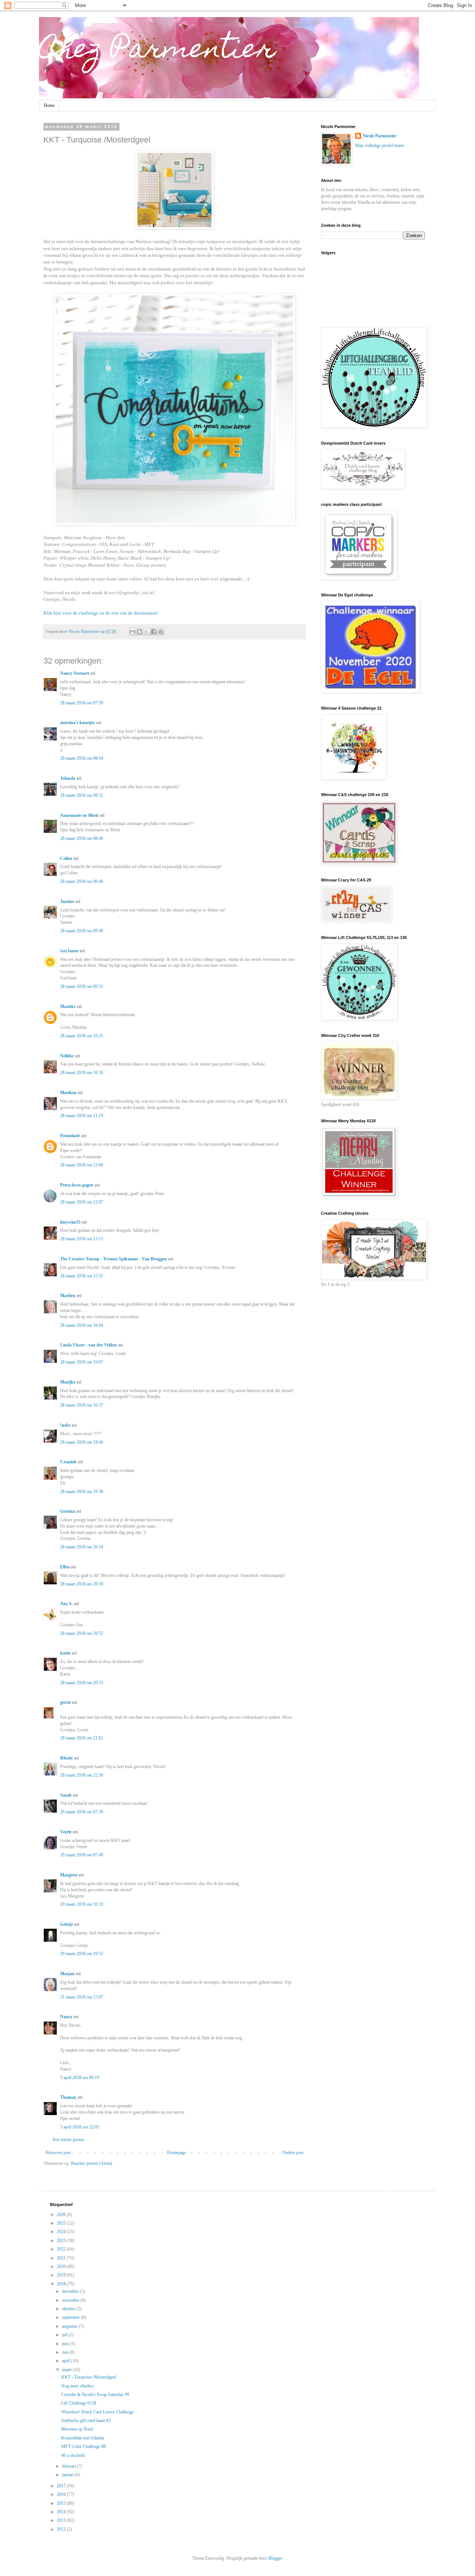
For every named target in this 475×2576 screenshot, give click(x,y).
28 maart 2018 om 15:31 (82, 1276)
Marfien (68, 1296)
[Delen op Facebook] (154, 632)
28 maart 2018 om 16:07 (82, 1362)
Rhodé (66, 1758)
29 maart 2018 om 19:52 (82, 1954)
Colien (66, 858)
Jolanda (68, 778)
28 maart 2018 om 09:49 (82, 931)
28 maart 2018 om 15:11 (82, 1239)
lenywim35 (70, 1222)
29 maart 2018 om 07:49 (82, 1855)
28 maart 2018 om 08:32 (82, 795)
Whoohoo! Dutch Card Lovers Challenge (97, 2412)
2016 (62, 2494)
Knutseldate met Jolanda (83, 2438)
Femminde (70, 1136)
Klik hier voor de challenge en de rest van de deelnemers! (101, 613)
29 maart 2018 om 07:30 (82, 1812)
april (66, 2361)
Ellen (65, 1567)
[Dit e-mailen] (132, 632)
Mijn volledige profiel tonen (380, 145)
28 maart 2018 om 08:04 (82, 758)
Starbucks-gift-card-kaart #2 (86, 2420)
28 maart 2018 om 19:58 (82, 1492)
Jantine (67, 901)
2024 (62, 2232)
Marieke (68, 1006)
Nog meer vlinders (78, 2386)
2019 (62, 2275)
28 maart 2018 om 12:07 (82, 1202)
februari (69, 2466)
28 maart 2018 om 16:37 (82, 1405)
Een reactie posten (68, 2140)
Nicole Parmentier (379, 136)
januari (68, 2475)
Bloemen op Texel (77, 2429)
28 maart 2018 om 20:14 (82, 1547)
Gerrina (68, 1511)
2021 (62, 2258)
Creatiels (68, 1462)
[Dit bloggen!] (140, 632)
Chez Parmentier (157, 51)
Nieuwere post (58, 2153)
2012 (62, 2529)
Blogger (275, 2558)
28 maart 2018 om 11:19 (82, 1116)
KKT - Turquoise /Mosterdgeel (89, 2377)
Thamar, (68, 2097)
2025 (62, 2223)
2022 (62, 2249)
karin (65, 1653)
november (71, 2300)
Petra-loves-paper (77, 1185)
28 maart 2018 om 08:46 (82, 838)
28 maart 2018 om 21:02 (82, 1738)
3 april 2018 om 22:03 (80, 2127)
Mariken (68, 1093)
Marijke (68, 1382)
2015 (62, 2503)
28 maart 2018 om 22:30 (82, 1775)
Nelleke (67, 1056)
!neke (65, 1425)
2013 (62, 2520)
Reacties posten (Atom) (91, 2163)
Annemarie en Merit (79, 815)
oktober (69, 2309)
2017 (62, 2486)
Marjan (68, 1974)
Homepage (176, 2153)
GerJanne (69, 951)
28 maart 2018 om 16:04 (82, 1325)
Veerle (66, 1832)
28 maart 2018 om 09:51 (82, 986)
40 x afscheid (73, 2455)
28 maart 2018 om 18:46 (82, 1442)
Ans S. (66, 1604)
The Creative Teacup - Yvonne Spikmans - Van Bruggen (114, 1259)
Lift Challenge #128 (79, 2403)
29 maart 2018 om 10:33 (82, 1904)
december (71, 2291)
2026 (62, 2215)
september (71, 2317)
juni (66, 2344)
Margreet (69, 1875)
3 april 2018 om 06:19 (80, 2078)
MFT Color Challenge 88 (83, 2446)
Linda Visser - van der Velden (89, 1345)
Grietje (67, 1924)
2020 (62, 2266)
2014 (62, 2512)
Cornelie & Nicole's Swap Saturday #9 (95, 2395)
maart (67, 2370)
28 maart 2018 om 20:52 (82, 1633)
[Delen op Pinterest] (161, 632)
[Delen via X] (147, 632)
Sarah (66, 1795)
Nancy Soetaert (75, 673)
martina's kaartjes (78, 723)
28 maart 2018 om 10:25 (82, 1036)
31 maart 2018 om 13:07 (82, 1997)
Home (49, 105)
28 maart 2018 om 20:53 (82, 1683)
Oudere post (293, 2153)
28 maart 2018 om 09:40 (82, 881)
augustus (70, 2326)
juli (65, 2335)
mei (66, 2352)
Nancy (66, 2017)
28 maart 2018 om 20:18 (82, 1584)
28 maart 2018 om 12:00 (82, 1165)
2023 (62, 2241)
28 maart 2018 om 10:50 (82, 1073)
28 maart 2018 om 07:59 (82, 703)
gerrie (65, 1702)
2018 (62, 2284)
